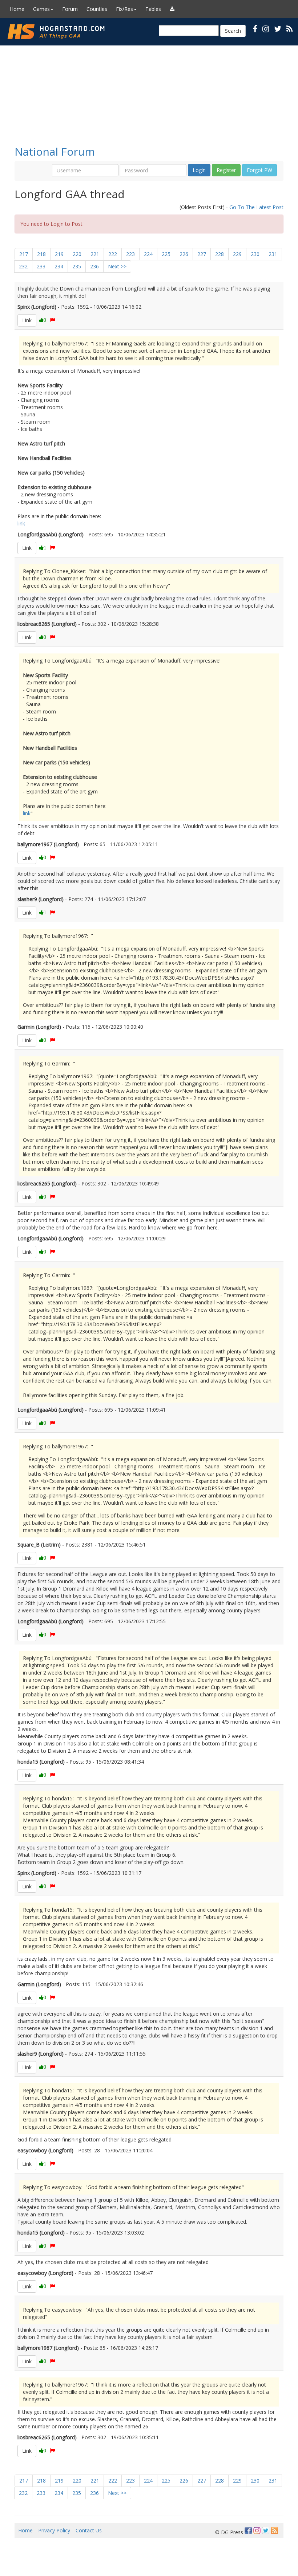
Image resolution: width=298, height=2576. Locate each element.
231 (273, 254)
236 (94, 266)
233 (41, 266)
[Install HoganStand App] (172, 9)
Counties (97, 9)
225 (166, 254)
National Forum (55, 151)
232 (23, 266)
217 (24, 254)
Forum (70, 9)
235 (77, 266)
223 (130, 254)
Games (41, 9)
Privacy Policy (54, 2530)
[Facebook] (248, 2531)
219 (59, 254)
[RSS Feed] (274, 2531)
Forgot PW (259, 170)
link (21, 523)
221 (95, 254)
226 (184, 254)
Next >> (117, 266)
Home (17, 9)
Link (27, 320)
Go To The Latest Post (256, 207)
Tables (153, 9)
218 (41, 254)
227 (202, 254)
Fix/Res (124, 9)
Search (233, 31)
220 (77, 254)
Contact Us (89, 2530)
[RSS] (289, 29)
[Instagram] (257, 2531)
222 (113, 254)
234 (59, 266)
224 (148, 254)
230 (255, 254)
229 (237, 254)
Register (226, 170)
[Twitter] (266, 2531)
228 (220, 254)
